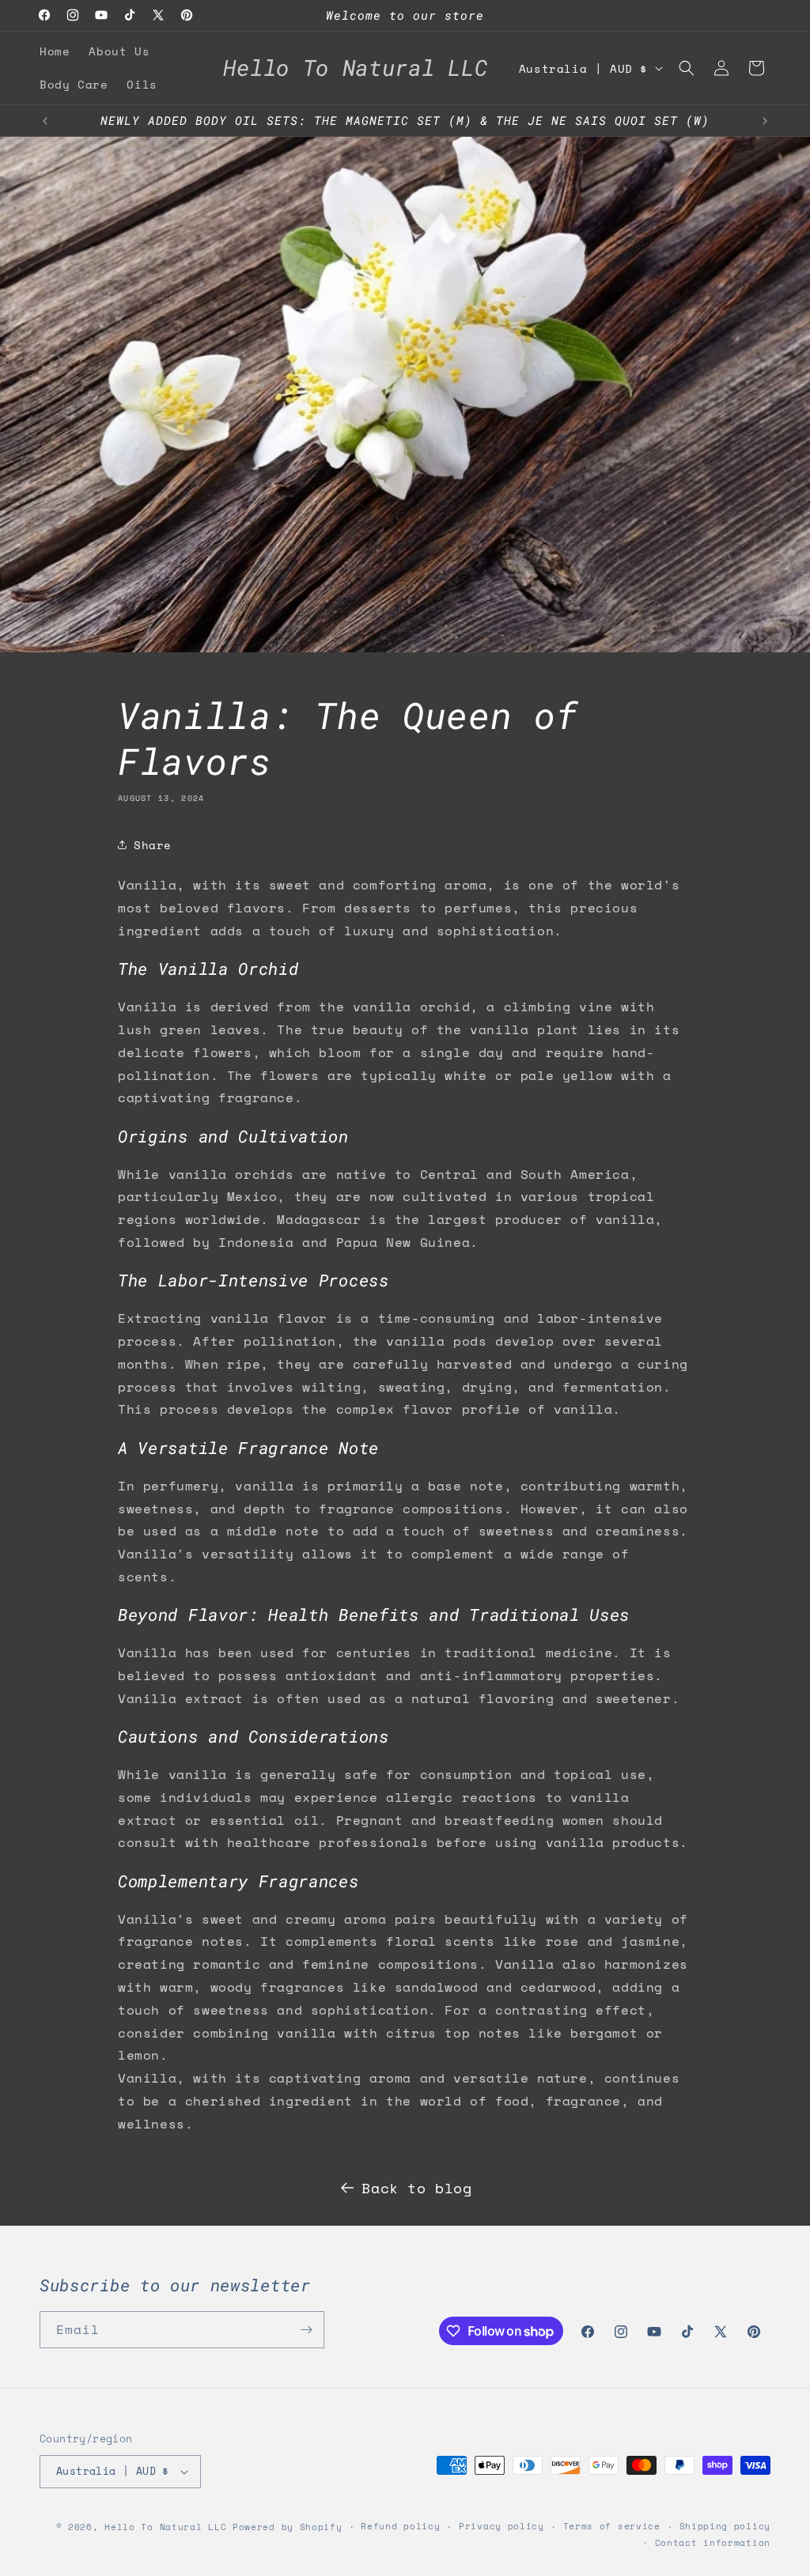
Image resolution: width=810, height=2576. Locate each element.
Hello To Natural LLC (165, 2527)
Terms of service (612, 2526)
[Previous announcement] (45, 121)
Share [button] (153, 845)
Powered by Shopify (288, 2527)
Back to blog (416, 2188)
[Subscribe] (306, 2330)
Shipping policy (725, 2526)
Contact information (713, 2543)
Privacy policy (502, 2526)
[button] (687, 68)
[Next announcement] (765, 121)
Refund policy (400, 2526)
